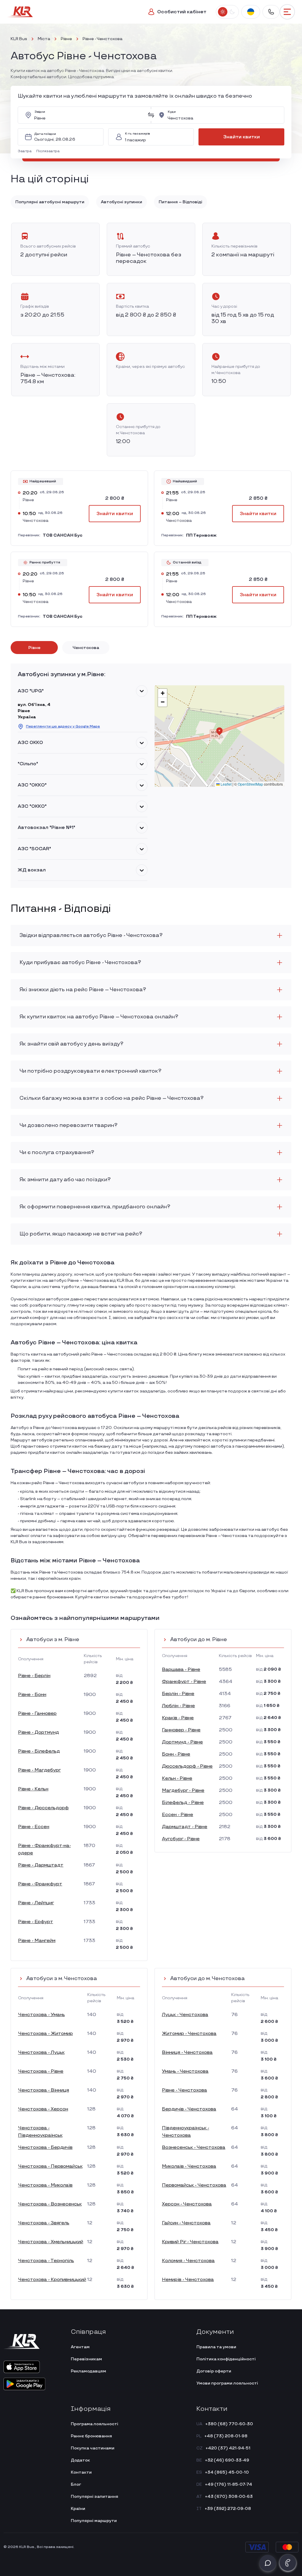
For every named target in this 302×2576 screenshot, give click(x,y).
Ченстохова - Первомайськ (50, 2166)
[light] (223, 12)
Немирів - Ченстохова (188, 2280)
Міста (44, 39)
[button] (26, 151)
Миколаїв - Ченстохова (189, 2166)
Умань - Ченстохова (185, 2071)
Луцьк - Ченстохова (185, 2015)
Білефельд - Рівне (183, 1803)
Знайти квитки (242, 137)
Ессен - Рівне (178, 1815)
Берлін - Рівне (178, 1694)
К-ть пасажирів (137, 134)
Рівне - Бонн (32, 1695)
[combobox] (89, 115)
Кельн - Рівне (177, 1778)
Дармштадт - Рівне (185, 1827)
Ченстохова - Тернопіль (46, 2261)
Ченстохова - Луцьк (41, 2053)
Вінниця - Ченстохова (187, 2053)
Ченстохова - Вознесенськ (50, 2204)
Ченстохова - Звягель (44, 2223)
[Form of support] (268, 2563)
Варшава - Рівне (181, 1670)
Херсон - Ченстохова (187, 2204)
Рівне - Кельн (33, 1789)
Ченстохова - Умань (41, 2015)
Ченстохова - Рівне (41, 2071)
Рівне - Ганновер (37, 1714)
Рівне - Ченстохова (184, 2090)
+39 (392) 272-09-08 (228, 2509)
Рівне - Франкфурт (40, 1884)
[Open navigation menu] (287, 12)
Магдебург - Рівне (183, 1791)
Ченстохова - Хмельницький (51, 2242)
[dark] (232, 12)
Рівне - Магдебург (39, 1770)
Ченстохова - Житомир (45, 2034)
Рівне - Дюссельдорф (43, 1808)
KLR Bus (19, 39)
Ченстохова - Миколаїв (45, 2185)
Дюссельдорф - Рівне (187, 1766)
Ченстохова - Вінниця (44, 2090)
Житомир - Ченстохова (189, 2034)
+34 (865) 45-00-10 (227, 2472)
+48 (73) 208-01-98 (226, 2436)
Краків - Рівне (178, 1718)
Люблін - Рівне (178, 1706)
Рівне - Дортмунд (38, 1732)
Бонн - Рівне (176, 1754)
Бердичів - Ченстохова (189, 2109)
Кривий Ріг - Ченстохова (190, 2242)
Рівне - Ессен (34, 1827)
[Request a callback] (288, 2563)
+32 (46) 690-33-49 (227, 2460)
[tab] (34, 648)
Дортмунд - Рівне (182, 1742)
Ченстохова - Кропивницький (52, 2280)
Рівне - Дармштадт (41, 1865)
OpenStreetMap (250, 784)
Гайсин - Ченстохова (186, 2223)
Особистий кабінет (182, 12)
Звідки (40, 112)
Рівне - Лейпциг (36, 1903)
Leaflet (226, 784)
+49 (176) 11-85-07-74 (229, 2484)
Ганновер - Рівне (181, 1730)
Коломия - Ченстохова (188, 2261)
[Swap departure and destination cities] (151, 115)
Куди (172, 112)
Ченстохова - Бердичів (45, 2148)
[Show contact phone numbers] (271, 12)
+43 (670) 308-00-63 (229, 2496)
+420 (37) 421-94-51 (228, 2448)
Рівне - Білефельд (39, 1751)
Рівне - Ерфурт (36, 1922)
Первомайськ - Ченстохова (194, 2185)
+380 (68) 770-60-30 (229, 2424)
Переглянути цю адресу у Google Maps (63, 726)
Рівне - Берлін (34, 1676)
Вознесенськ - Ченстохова (194, 2148)
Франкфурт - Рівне (184, 1682)
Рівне (66, 39)
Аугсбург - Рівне (181, 1839)
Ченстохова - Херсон (43, 2109)
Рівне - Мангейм (37, 1941)
